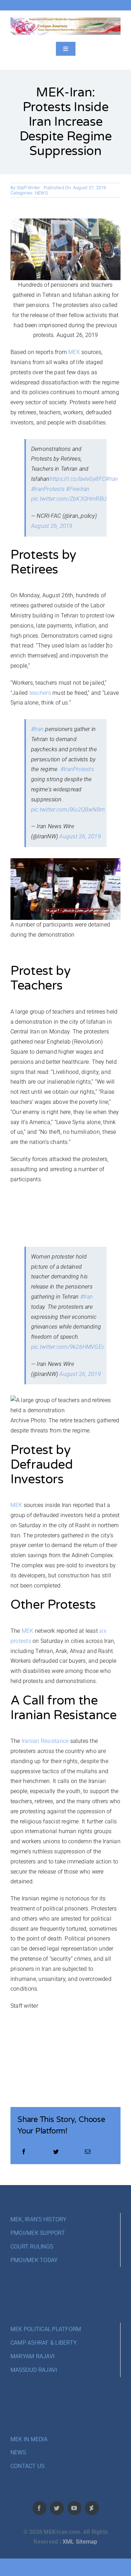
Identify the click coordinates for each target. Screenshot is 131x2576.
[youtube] (74, 2508)
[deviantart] (92, 2508)
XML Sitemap (80, 2542)
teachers (40, 693)
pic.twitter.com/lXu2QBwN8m (68, 810)
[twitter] (57, 2508)
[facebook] (39, 2508)
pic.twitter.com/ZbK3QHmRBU (69, 499)
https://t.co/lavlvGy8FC (78, 479)
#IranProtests (48, 489)
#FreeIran (78, 489)
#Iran (112, 479)
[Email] (88, 2152)
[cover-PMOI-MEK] (65, 20)
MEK (74, 352)
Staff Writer (28, 188)
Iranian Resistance (45, 1741)
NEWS (41, 193)
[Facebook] (24, 2152)
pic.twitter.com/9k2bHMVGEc (68, 1347)
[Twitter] (56, 2152)
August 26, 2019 (52, 526)
